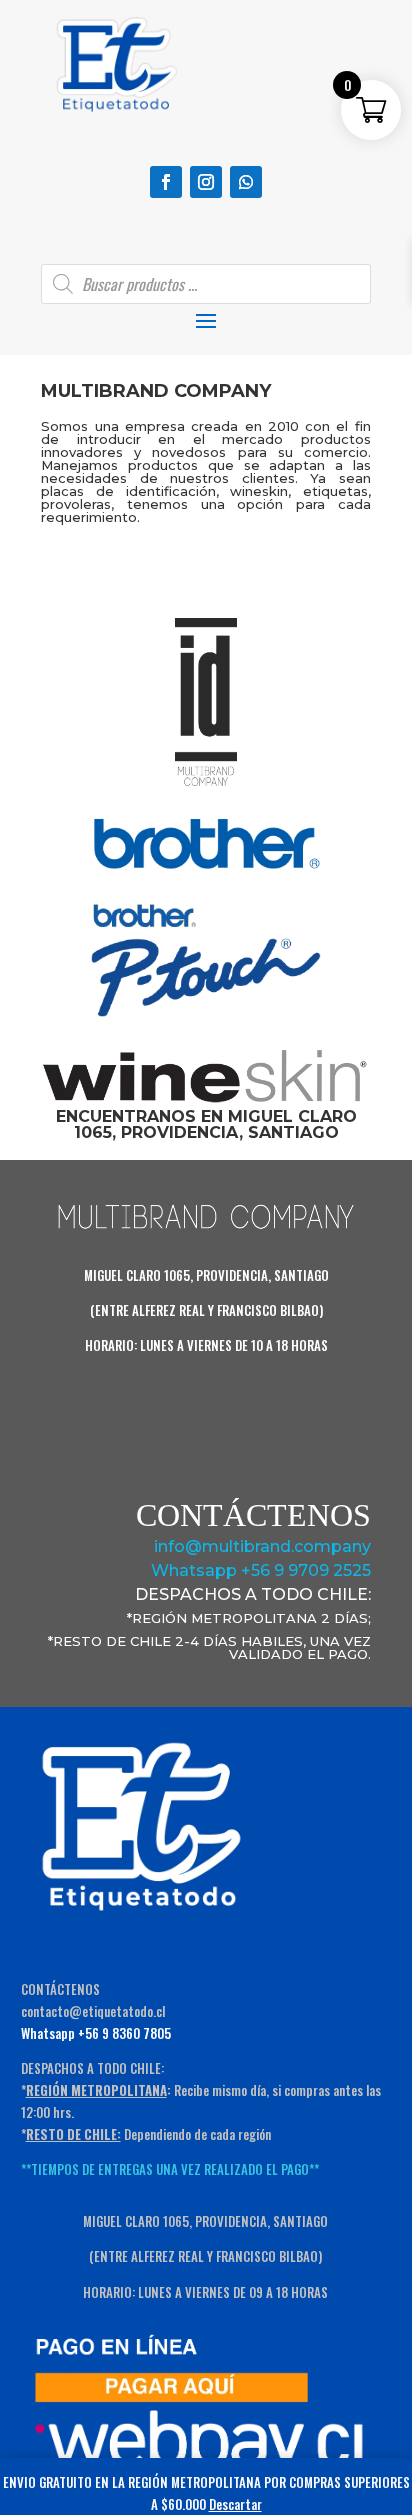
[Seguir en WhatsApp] (246, 182)
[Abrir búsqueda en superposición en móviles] (206, 284)
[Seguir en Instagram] (206, 182)
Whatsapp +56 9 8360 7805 (96, 2033)
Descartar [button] (235, 2504)
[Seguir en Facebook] (166, 182)
